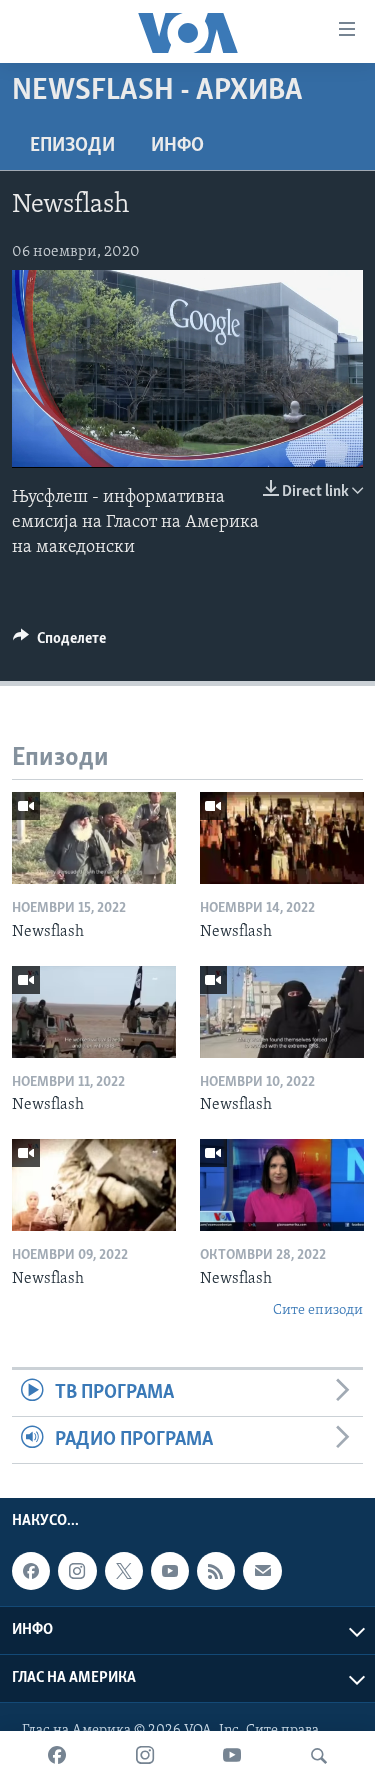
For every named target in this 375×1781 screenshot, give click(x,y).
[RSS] (216, 1571)
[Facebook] (57, 1756)
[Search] (319, 1756)
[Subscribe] (262, 1571)
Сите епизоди (318, 1310)
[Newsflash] (94, 838)
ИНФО (177, 146)
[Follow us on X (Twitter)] (124, 1571)
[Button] (59, 643)
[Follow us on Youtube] (170, 1571)
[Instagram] (145, 1756)
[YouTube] (232, 1756)
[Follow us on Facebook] (31, 1571)
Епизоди (72, 146)
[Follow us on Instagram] (77, 1571)
